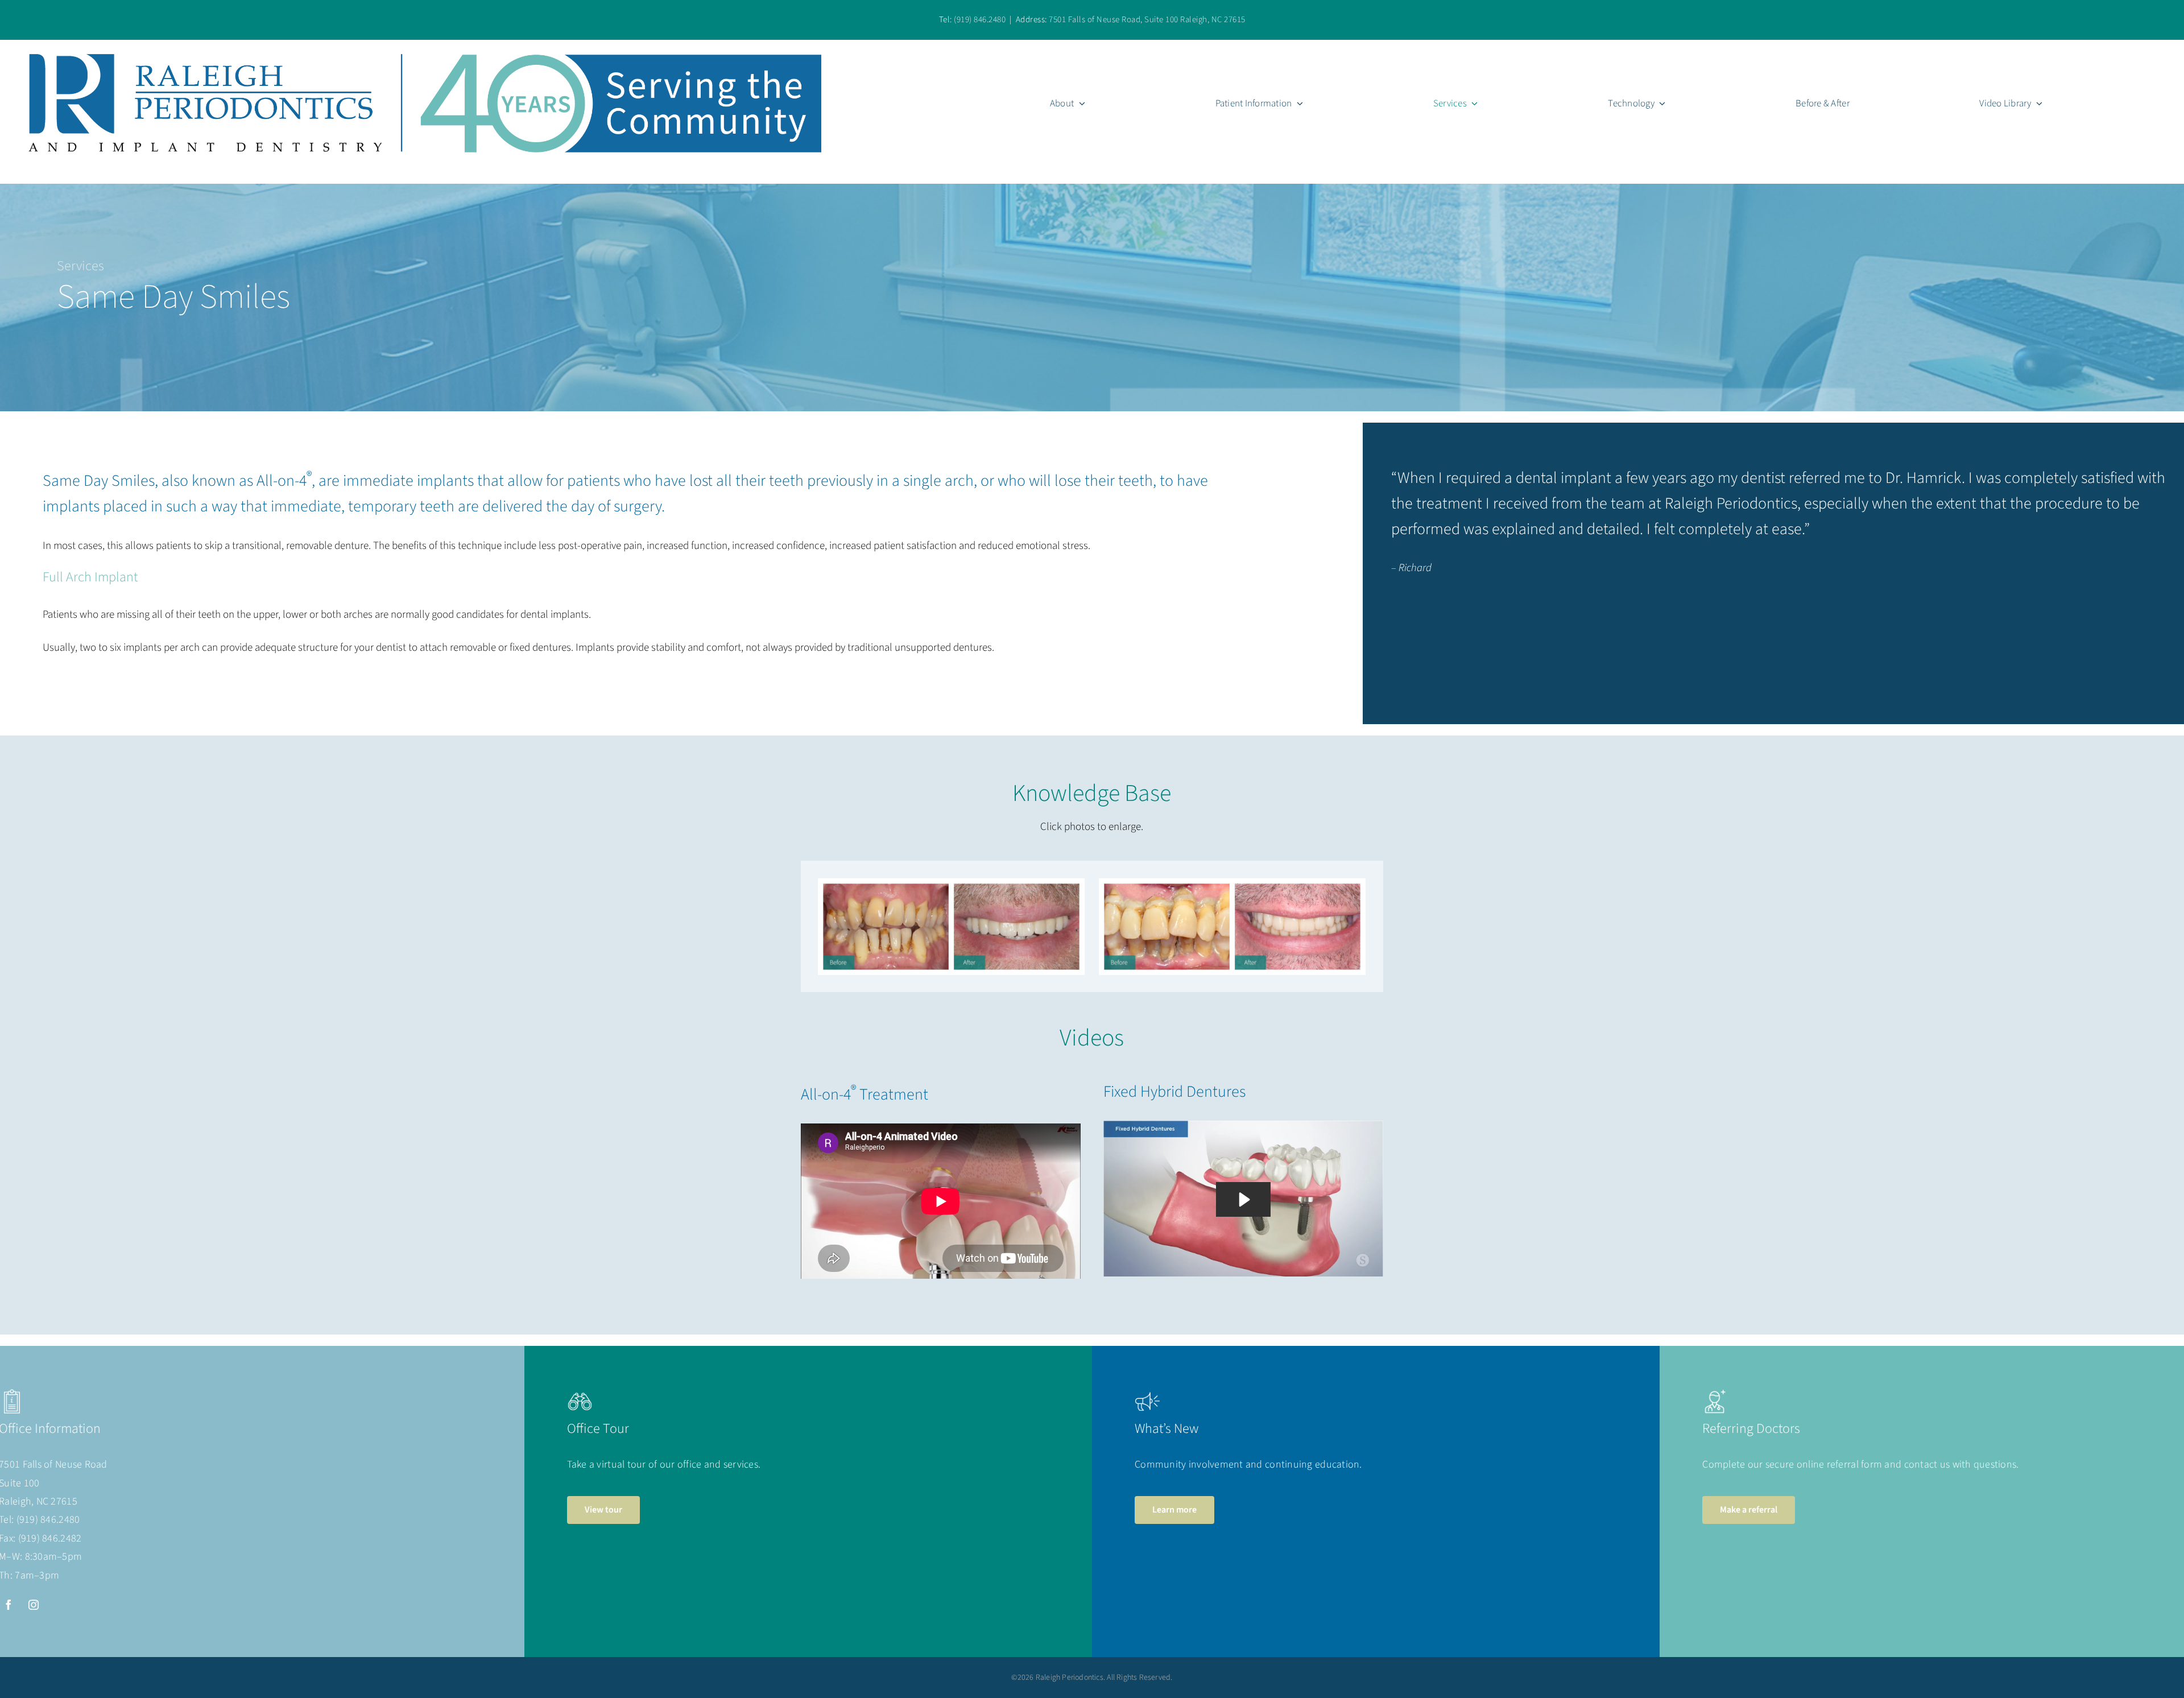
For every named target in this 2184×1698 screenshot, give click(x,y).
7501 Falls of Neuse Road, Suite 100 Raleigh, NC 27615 (1147, 20)
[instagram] (34, 1605)
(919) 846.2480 (980, 20)
